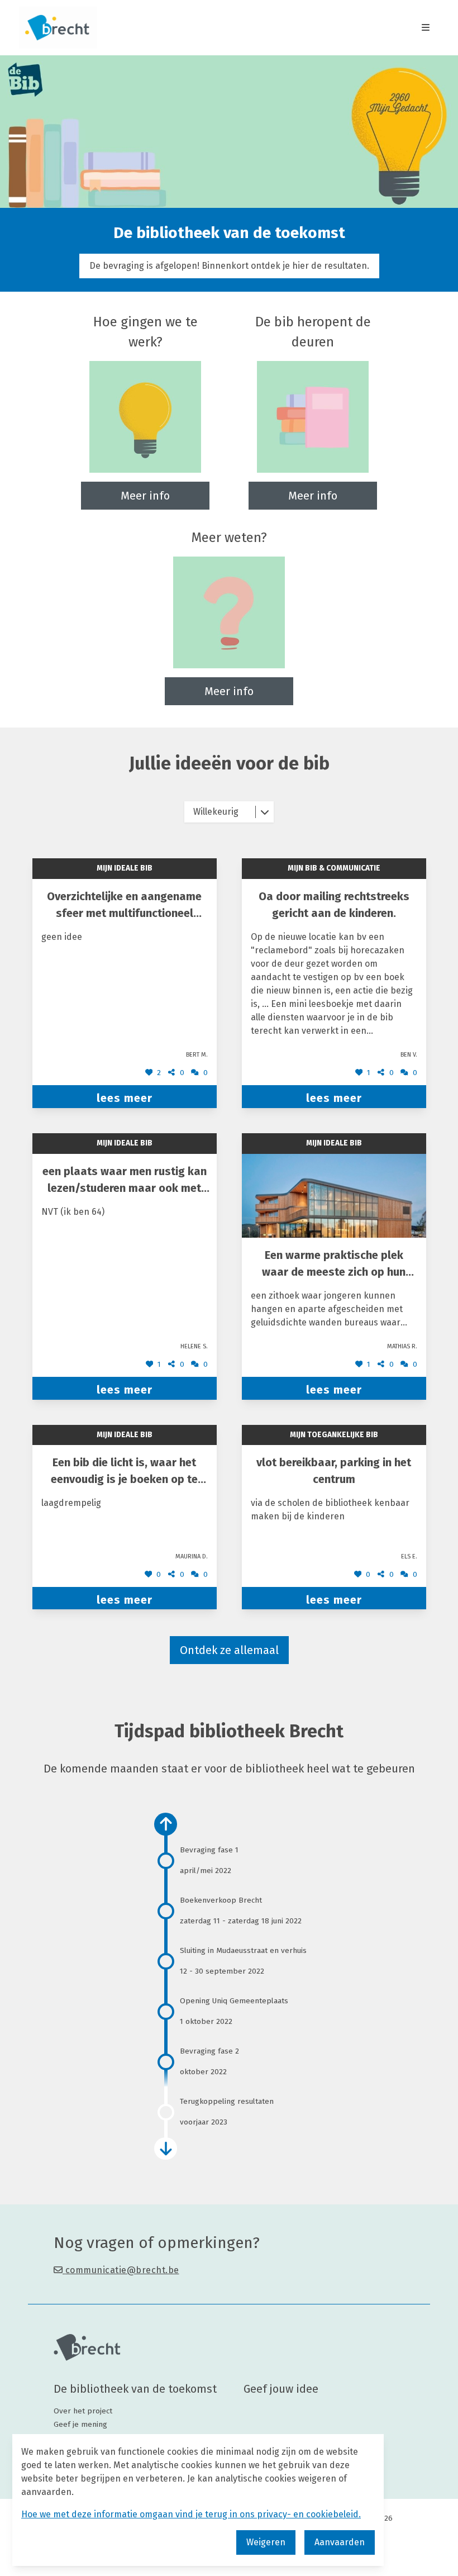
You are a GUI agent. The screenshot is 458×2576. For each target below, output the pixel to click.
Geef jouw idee (281, 2389)
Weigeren (266, 2542)
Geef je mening (80, 2424)
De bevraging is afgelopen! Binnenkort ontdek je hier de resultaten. (229, 266)
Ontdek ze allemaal (229, 1650)
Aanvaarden (340, 2542)
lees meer (125, 1098)
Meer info (145, 496)
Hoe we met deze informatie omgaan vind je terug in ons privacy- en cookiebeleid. (191, 2514)
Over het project (83, 2411)
